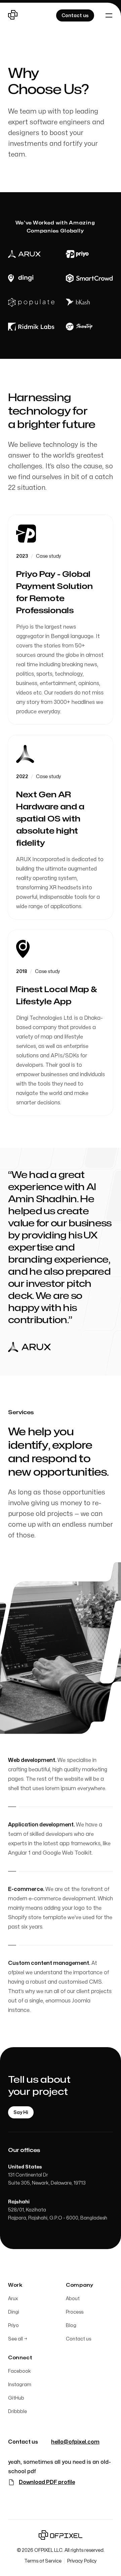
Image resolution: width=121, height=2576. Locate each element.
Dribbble (17, 2412)
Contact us (78, 2339)
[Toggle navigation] (109, 15)
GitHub (16, 2398)
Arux (13, 2299)
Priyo (13, 2326)
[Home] (13, 15)
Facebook (19, 2371)
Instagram (20, 2385)
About (73, 2299)
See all (18, 2339)
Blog (71, 2326)
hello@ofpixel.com (75, 2442)
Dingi (14, 2312)
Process (75, 2312)
